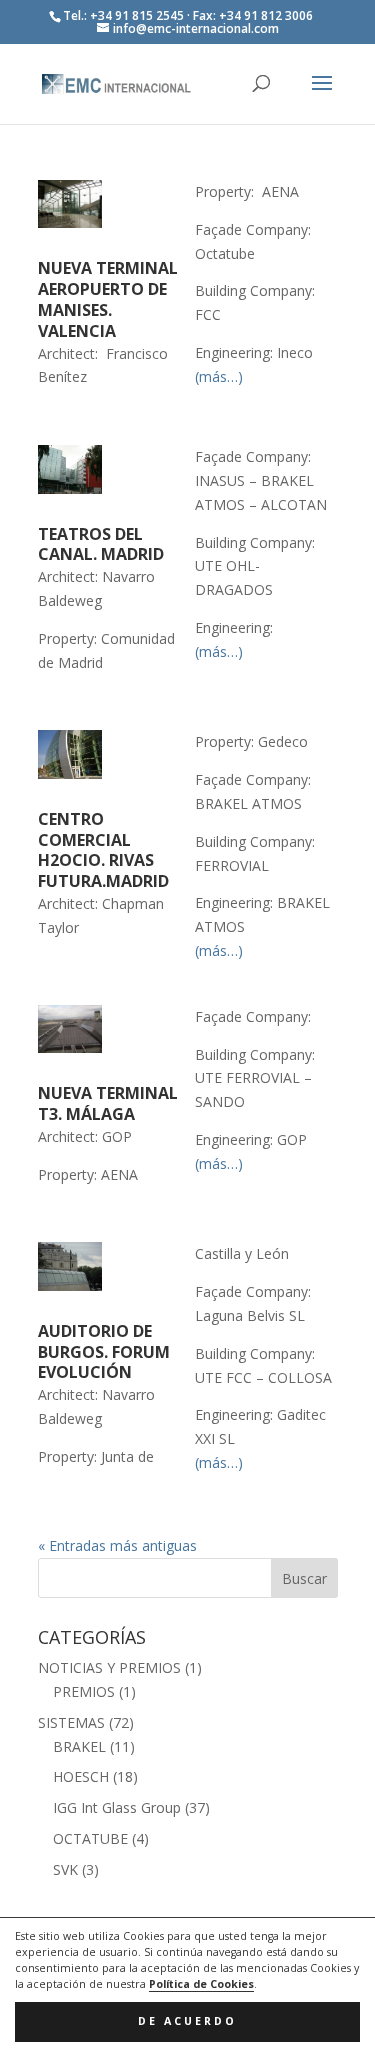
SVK (65, 1869)
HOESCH (81, 1776)
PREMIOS (84, 1691)
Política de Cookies (201, 1984)
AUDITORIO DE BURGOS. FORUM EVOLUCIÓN (104, 1352)
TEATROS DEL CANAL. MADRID (101, 544)
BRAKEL (79, 1746)
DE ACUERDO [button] (187, 2021)
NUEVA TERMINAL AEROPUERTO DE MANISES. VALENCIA (108, 299)
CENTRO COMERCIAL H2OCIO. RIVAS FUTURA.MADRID (103, 850)
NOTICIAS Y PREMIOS (109, 1667)
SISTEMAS (71, 1722)
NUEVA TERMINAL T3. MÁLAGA (108, 1103)
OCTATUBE (90, 1838)
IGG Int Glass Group (117, 1807)
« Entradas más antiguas (117, 1545)
